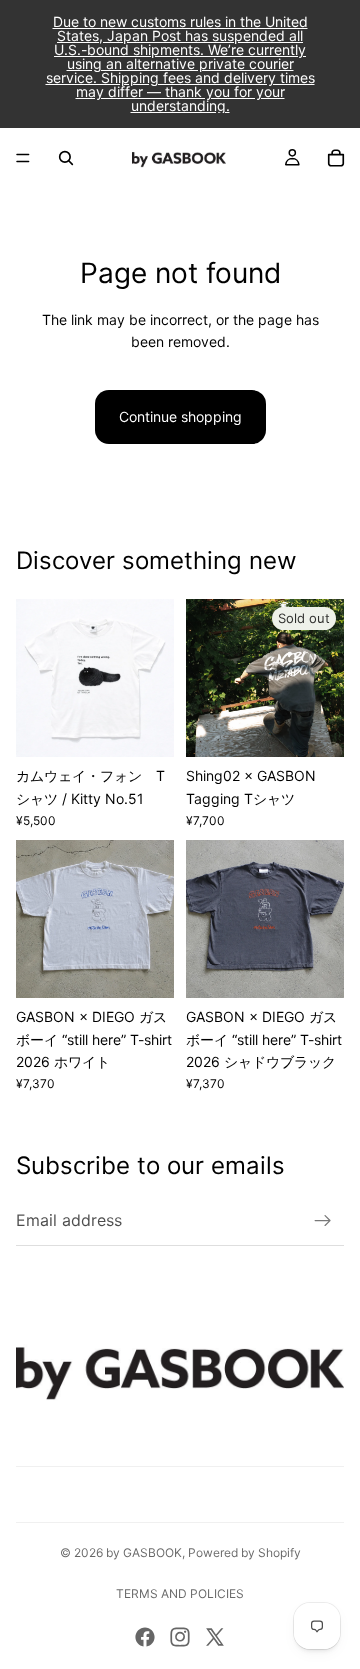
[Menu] (23, 158)
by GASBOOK (144, 1552)
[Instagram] (180, 1637)
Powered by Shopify (244, 1552)
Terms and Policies (180, 1593)
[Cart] (336, 158)
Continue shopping (180, 416)
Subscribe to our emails (150, 1165)
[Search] (66, 158)
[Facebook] (145, 1637)
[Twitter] (215, 1637)
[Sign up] (323, 1221)
